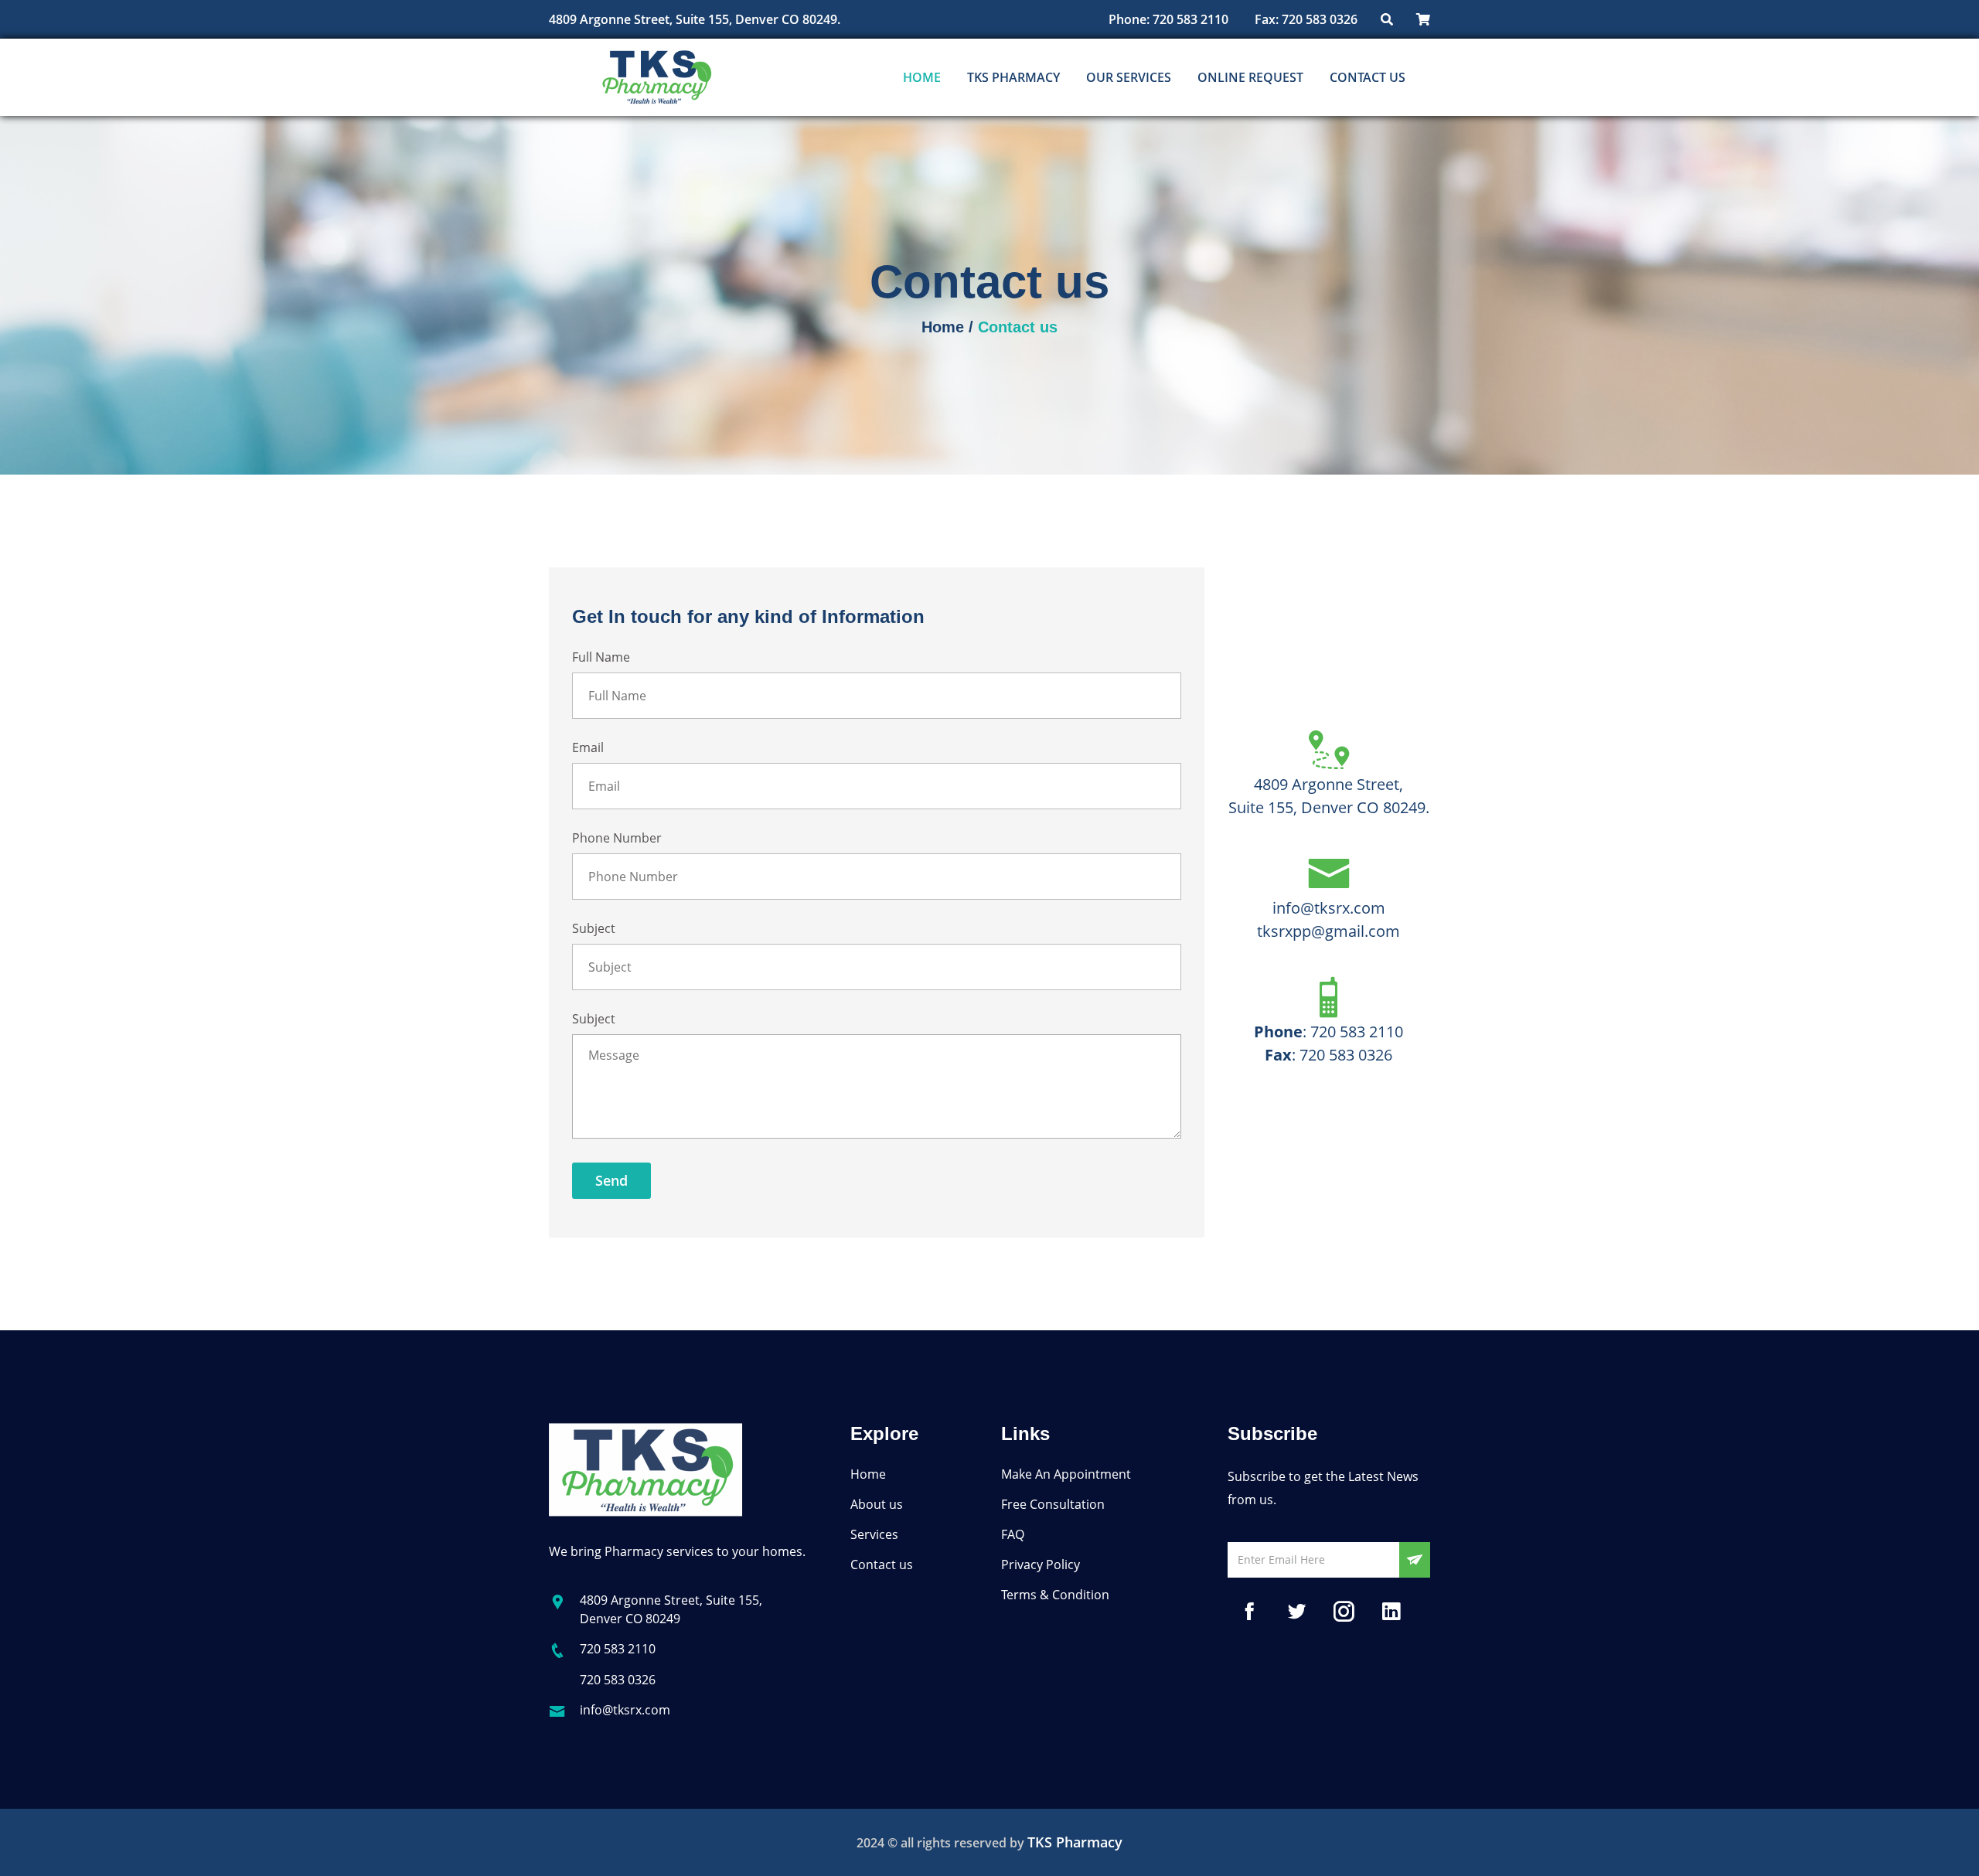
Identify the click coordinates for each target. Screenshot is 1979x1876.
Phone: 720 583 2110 (1168, 19)
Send (611, 1180)
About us (877, 1504)
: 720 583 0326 (1328, 1055)
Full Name (601, 657)
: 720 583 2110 (1328, 1032)
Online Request (1250, 77)
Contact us (1368, 77)
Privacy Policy (1041, 1564)
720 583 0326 (618, 1680)
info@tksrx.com (1329, 908)
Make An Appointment (1066, 1474)
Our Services (1129, 77)
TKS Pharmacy (1013, 77)
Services (874, 1534)
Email (588, 747)
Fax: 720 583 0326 (1305, 19)
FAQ (1013, 1534)
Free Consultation (1053, 1504)
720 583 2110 (618, 1649)
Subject (594, 928)
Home (922, 77)
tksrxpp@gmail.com (1328, 931)
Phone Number (617, 838)
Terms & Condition (1055, 1595)
